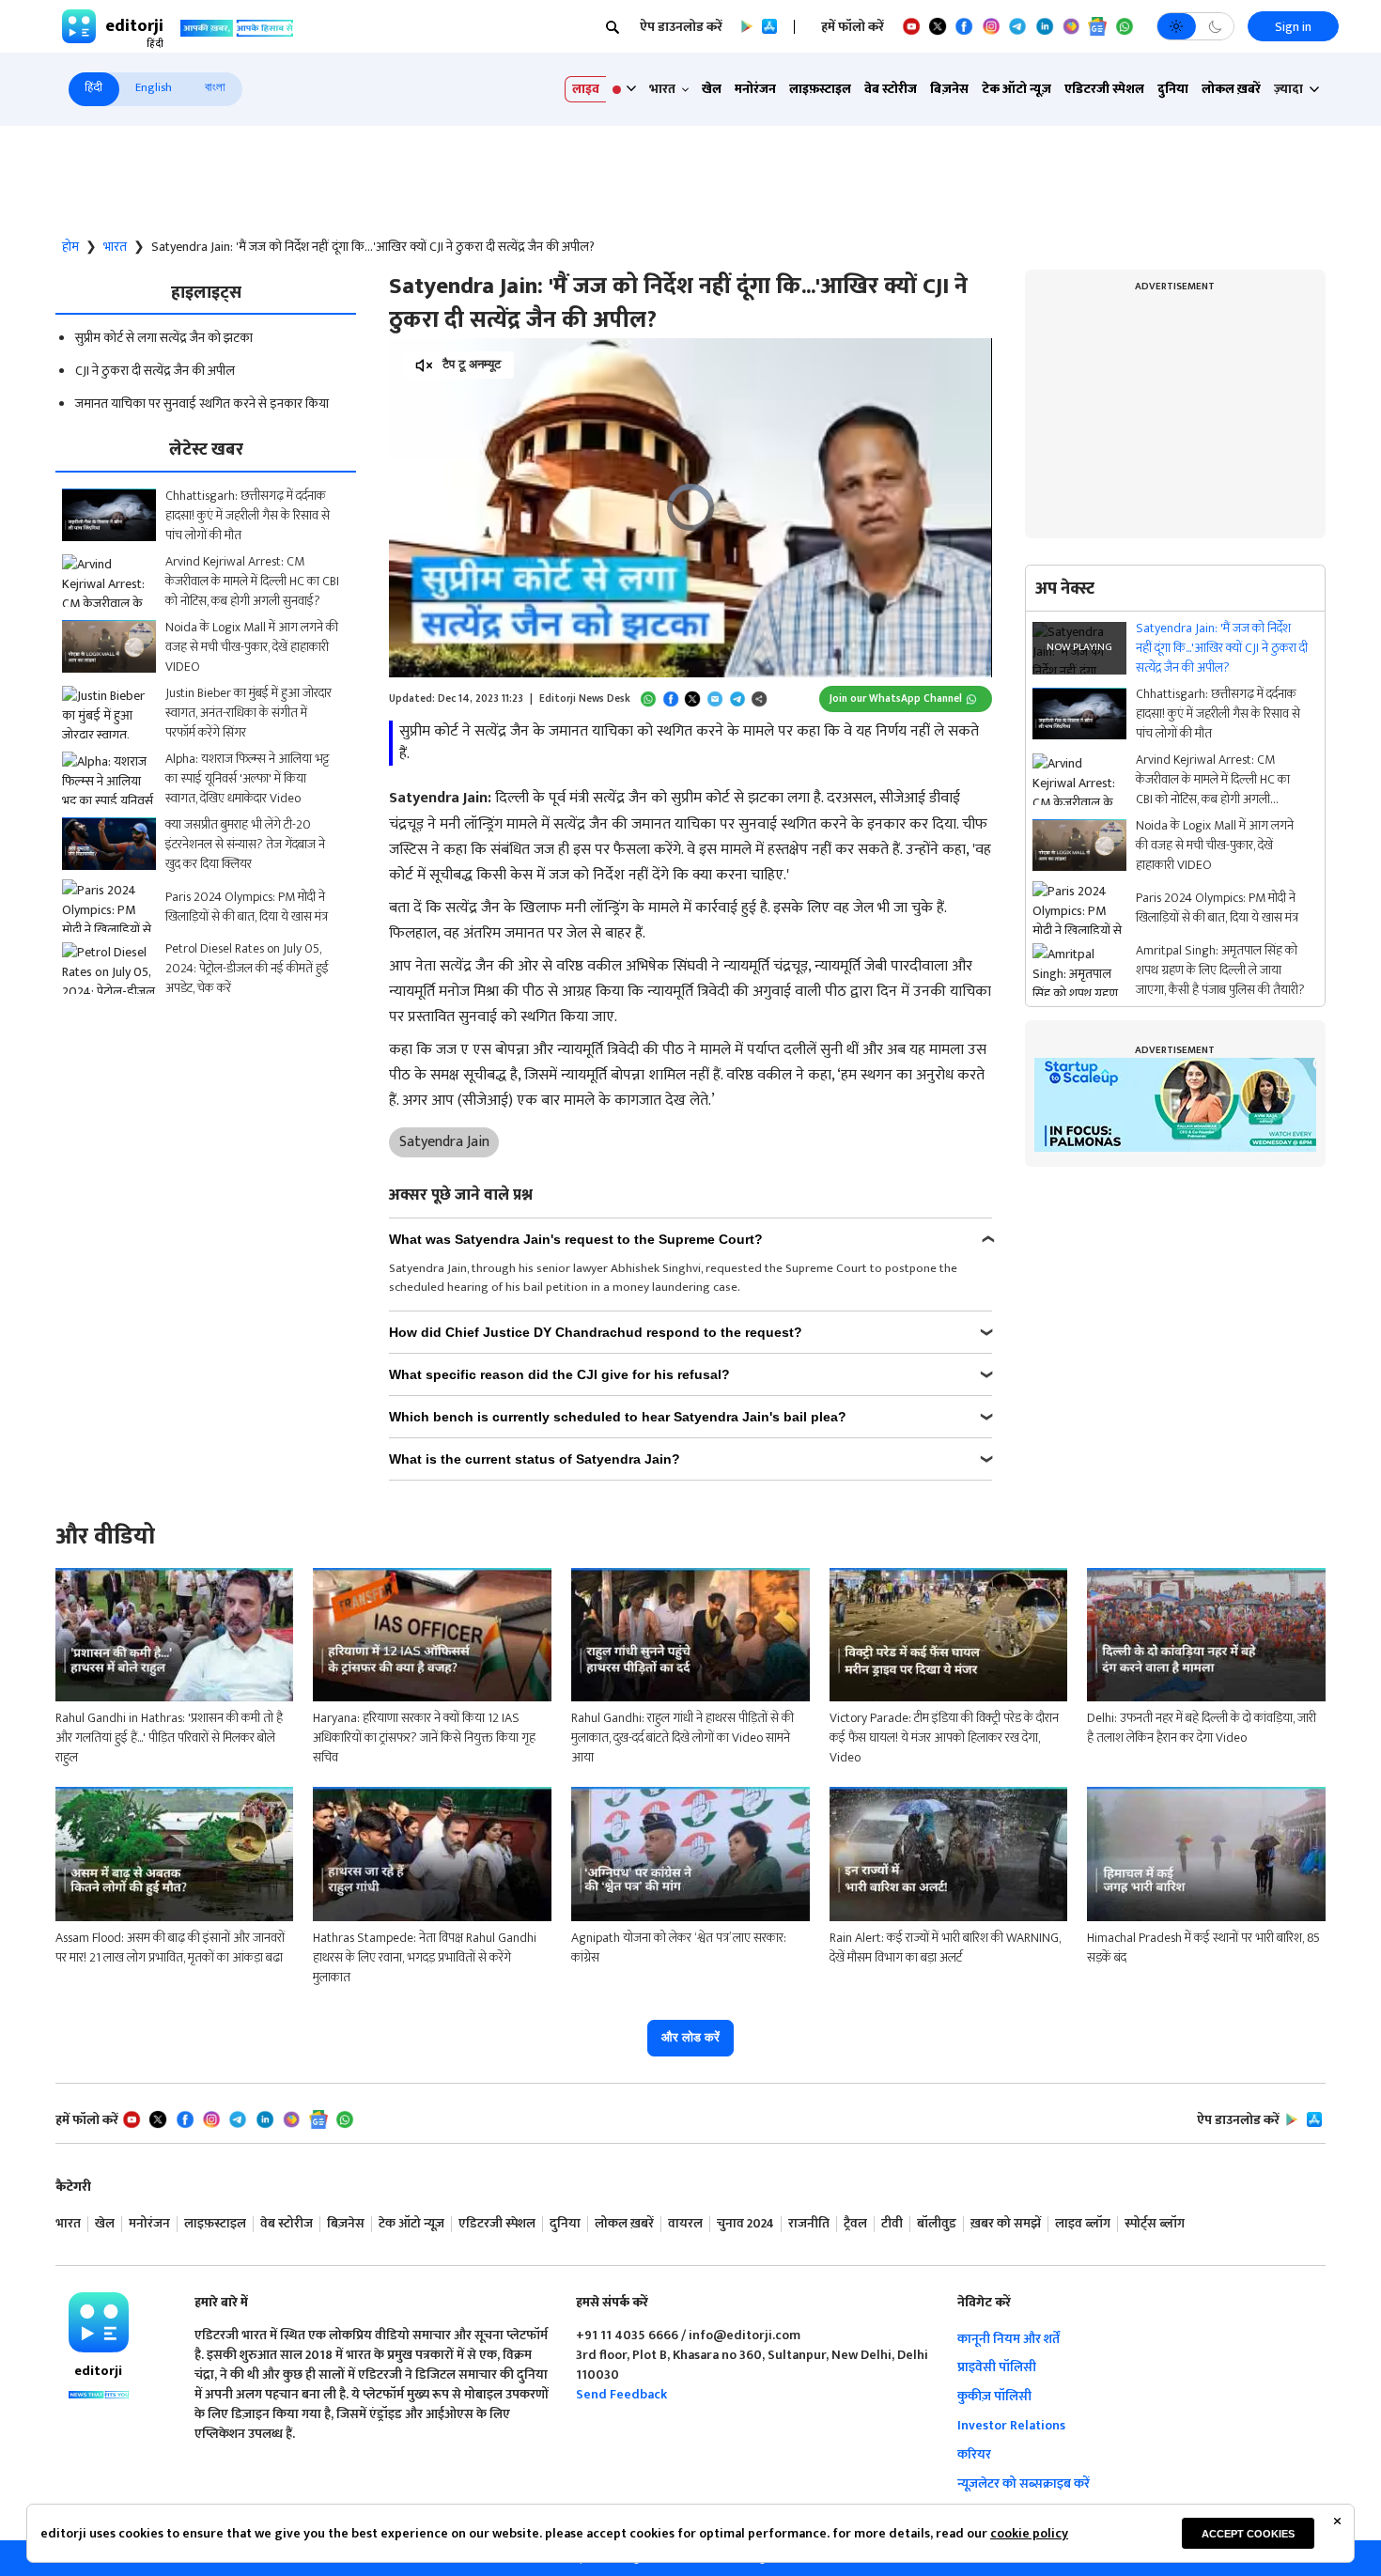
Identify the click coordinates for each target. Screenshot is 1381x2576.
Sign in (1293, 27)
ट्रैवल (855, 2224)
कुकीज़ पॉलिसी (994, 2396)
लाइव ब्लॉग (1083, 2224)
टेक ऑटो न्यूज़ (1016, 89)
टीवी (892, 2224)
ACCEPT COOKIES (1248, 2534)
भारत (115, 247)
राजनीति (809, 2224)
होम (70, 247)
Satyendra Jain (444, 1142)
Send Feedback (621, 2394)
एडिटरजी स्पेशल (1104, 89)
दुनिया (1173, 89)
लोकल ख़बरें (1231, 89)
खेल (712, 89)
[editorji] (99, 2322)
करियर (974, 2454)
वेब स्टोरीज (891, 89)
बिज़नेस (949, 89)
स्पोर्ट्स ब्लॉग (1155, 2224)
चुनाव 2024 (745, 2224)
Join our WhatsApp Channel (896, 698)
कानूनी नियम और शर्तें (1009, 2339)
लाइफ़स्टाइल (820, 89)
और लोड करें (690, 2037)
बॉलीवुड (937, 2224)
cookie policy (1029, 2533)
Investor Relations (1011, 2425)
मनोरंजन (755, 89)
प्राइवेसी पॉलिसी (997, 2367)
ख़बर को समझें (1006, 2224)
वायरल (685, 2224)
